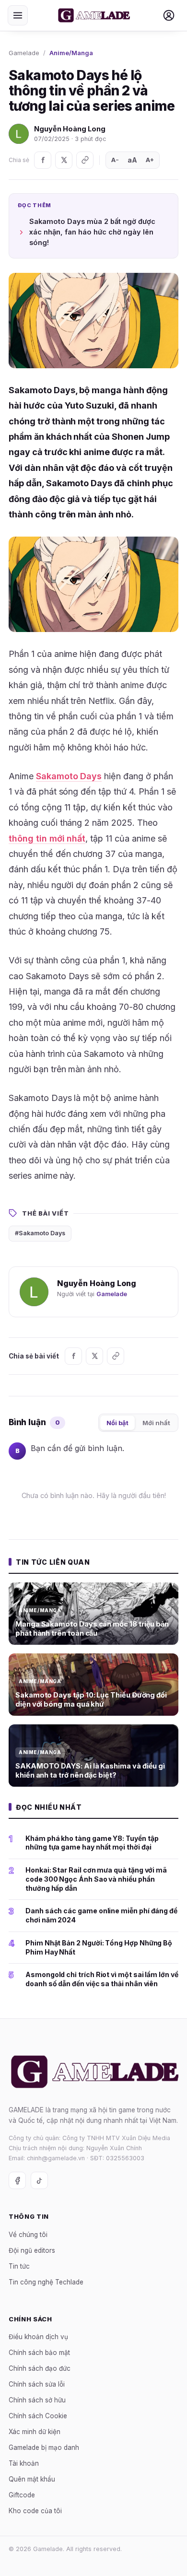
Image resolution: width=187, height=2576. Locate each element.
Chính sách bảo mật (39, 2353)
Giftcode (22, 2495)
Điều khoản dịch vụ (38, 2337)
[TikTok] (39, 2180)
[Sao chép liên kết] (85, 160)
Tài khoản (24, 2463)
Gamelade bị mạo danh (44, 2447)
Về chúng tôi (28, 2235)
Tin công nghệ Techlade (46, 2282)
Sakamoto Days (69, 776)
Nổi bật (117, 1423)
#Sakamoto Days (40, 1233)
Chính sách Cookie (38, 2416)
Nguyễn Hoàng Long (70, 129)
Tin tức (19, 2266)
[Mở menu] (18, 15)
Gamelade (24, 53)
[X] (64, 160)
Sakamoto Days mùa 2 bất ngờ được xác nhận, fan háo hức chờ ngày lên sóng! (92, 232)
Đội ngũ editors (32, 2250)
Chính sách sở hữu (37, 2400)
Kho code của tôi (35, 2511)
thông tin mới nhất (47, 838)
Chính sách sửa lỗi (37, 2384)
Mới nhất (156, 1423)
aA (132, 160)
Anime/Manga (71, 53)
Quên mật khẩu (32, 2479)
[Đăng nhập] (169, 15)
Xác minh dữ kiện (35, 2432)
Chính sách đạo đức (40, 2368)
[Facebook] (43, 160)
